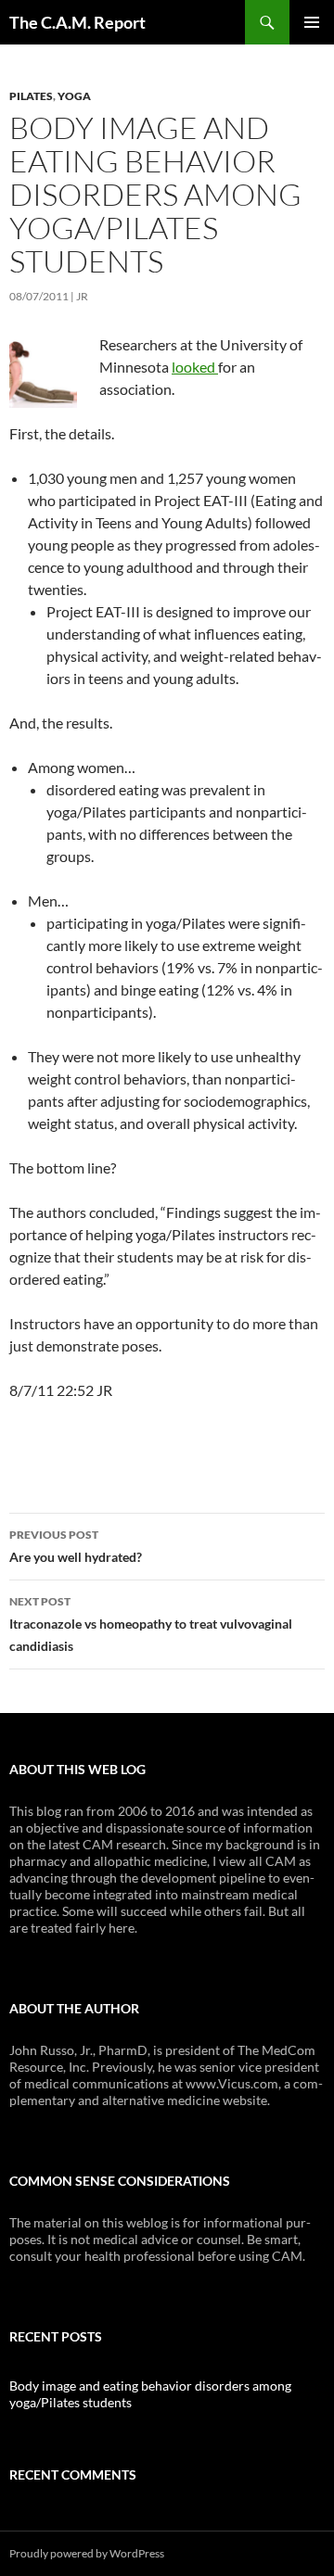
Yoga (74, 96)
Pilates (31, 96)
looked (195, 367)
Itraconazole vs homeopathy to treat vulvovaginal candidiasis (151, 1624)
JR (82, 296)
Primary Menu (312, 22)
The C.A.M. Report (77, 22)
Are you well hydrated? (76, 1546)
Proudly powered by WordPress (87, 2553)
